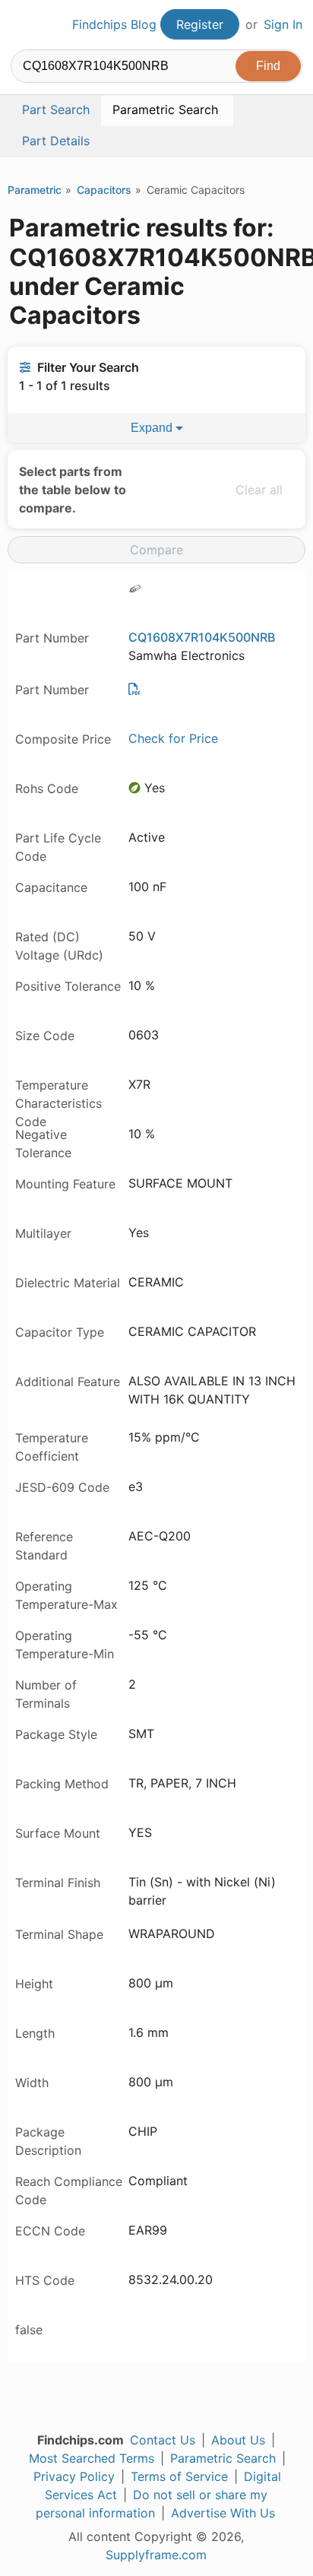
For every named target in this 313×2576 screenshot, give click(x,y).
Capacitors (104, 190)
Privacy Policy (74, 2476)
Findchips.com (24, 25)
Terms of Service (179, 2476)
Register (200, 24)
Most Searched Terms (92, 2458)
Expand (153, 428)
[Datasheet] (134, 689)
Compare (156, 550)
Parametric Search (223, 2458)
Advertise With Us (223, 2513)
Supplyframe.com (156, 2555)
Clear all (259, 490)
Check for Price (173, 738)
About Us (238, 2440)
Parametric (35, 190)
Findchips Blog (114, 24)
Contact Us (163, 2440)
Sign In (283, 24)
